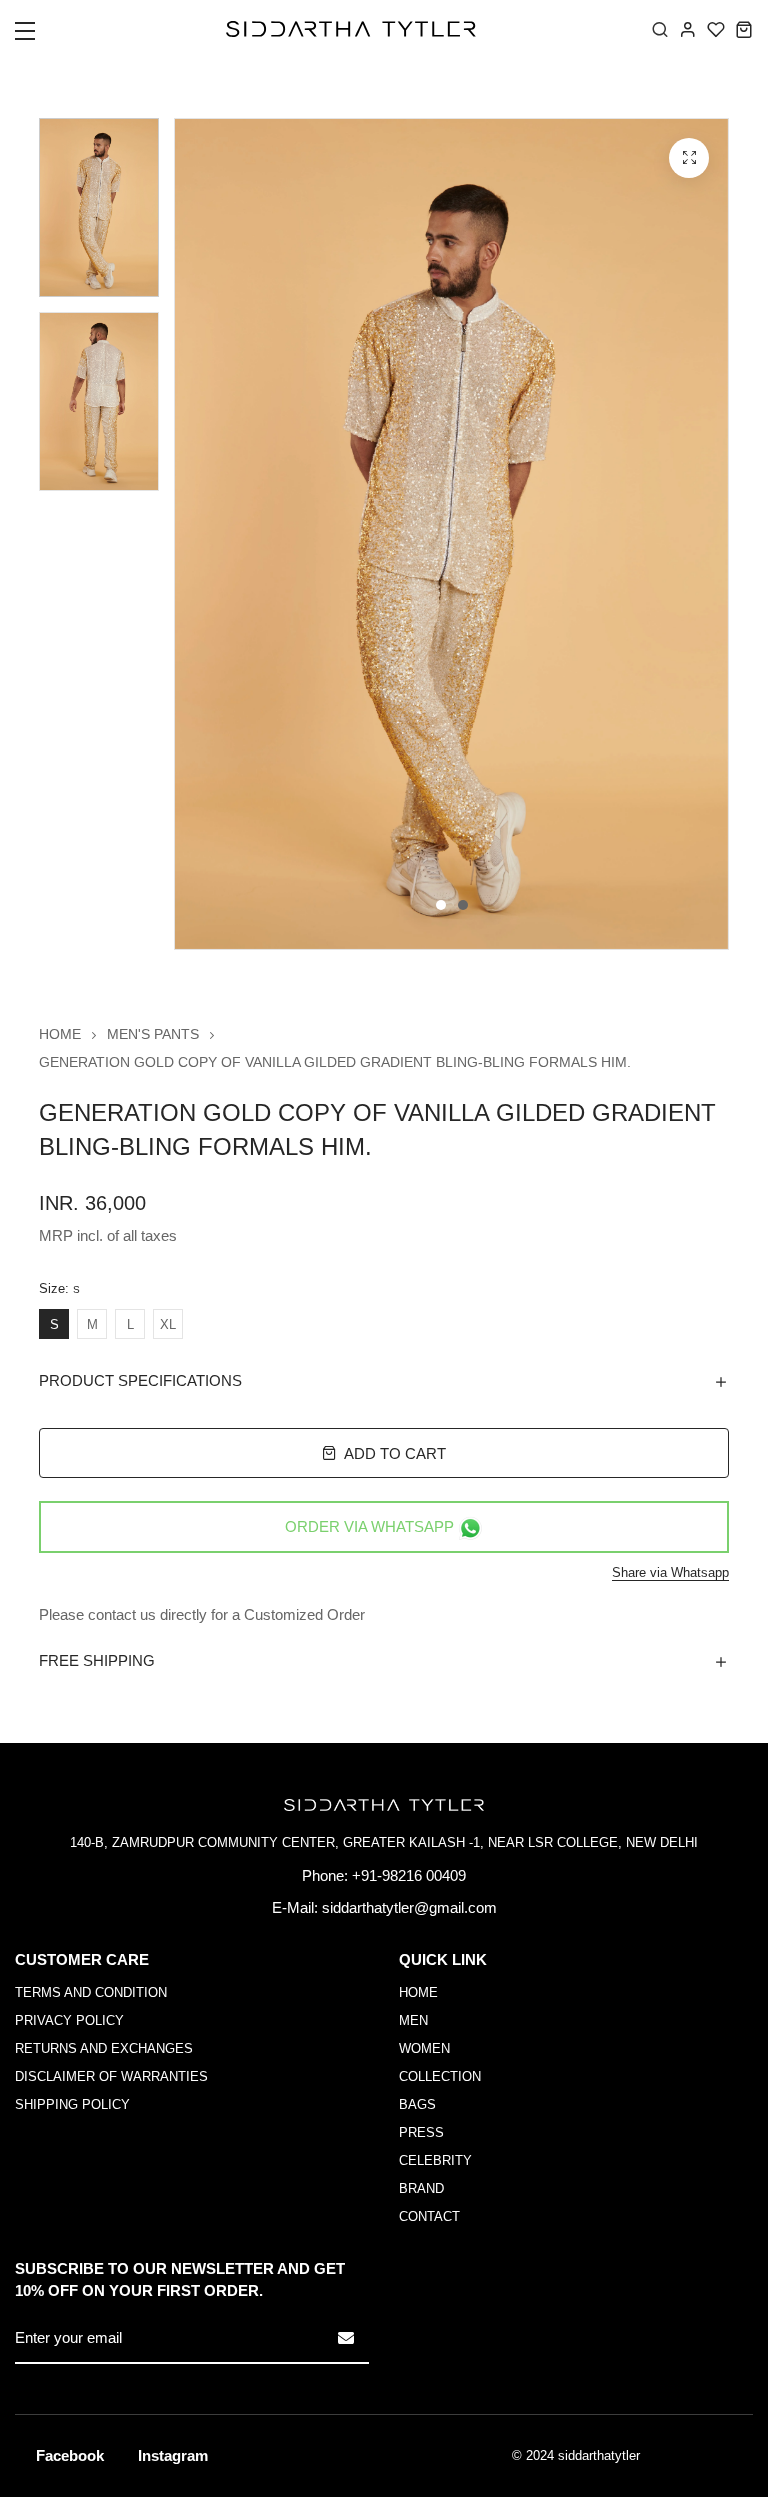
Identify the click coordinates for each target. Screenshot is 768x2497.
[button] (37, 37)
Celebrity (435, 2160)
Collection (440, 2076)
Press (421, 2132)
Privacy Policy (69, 2020)
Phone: (325, 1875)
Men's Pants (153, 1034)
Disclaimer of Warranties (111, 2076)
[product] (689, 158)
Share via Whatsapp (670, 1572)
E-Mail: (295, 1907)
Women (424, 2048)
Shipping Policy (72, 2104)
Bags (417, 2104)
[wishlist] (716, 29)
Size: (59, 1289)
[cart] (744, 29)
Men (413, 2020)
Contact (429, 2216)
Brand (421, 2188)
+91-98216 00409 (409, 1875)
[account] (688, 29)
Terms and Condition (91, 1992)
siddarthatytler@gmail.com (409, 1907)
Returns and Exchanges (104, 2048)
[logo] (351, 29)
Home (60, 1034)
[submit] (346, 2338)
